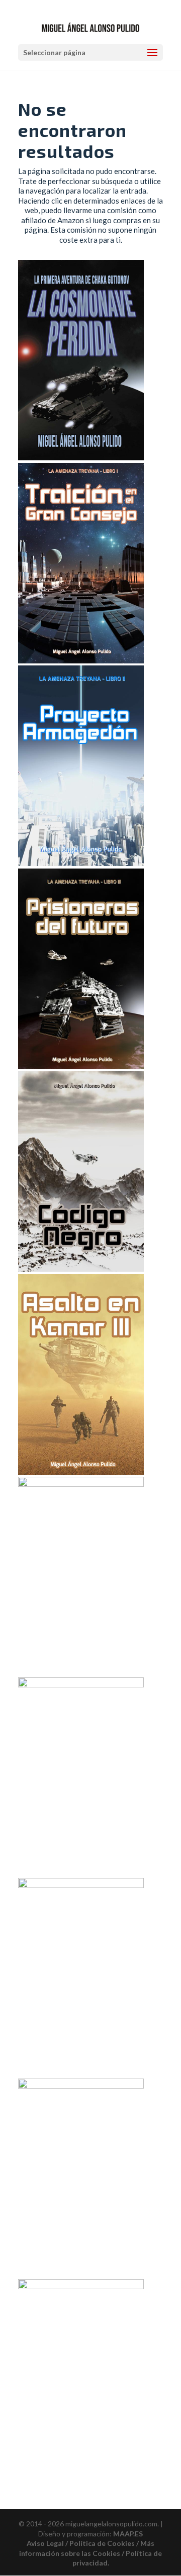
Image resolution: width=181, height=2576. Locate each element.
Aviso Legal (45, 2543)
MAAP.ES (128, 2534)
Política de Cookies (102, 2543)
